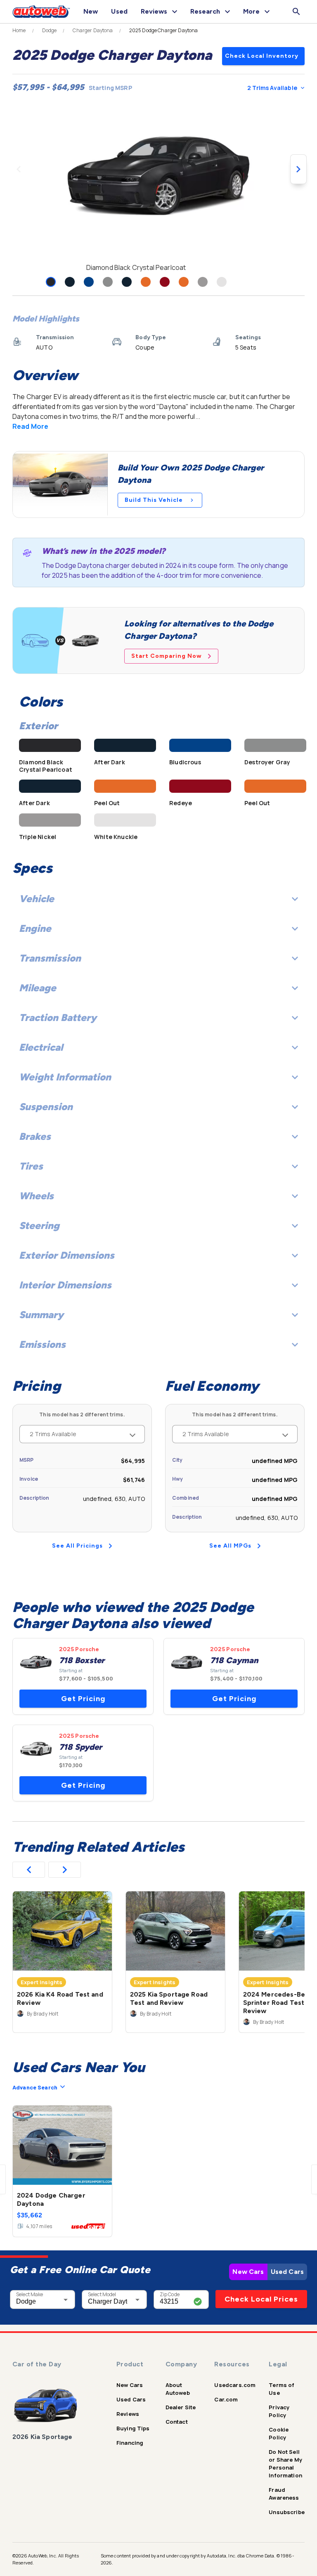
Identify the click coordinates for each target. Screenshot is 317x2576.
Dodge (50, 31)
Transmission (50, 958)
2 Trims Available (272, 88)
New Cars (248, 2272)
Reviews (128, 2414)
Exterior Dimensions (67, 1255)
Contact (177, 2422)
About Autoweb (178, 2389)
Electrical (41, 1047)
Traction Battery (58, 1017)
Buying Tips (133, 2428)
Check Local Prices (261, 2299)
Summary (41, 1315)
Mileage (38, 988)
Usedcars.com (235, 2385)
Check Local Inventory (262, 56)
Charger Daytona (93, 31)
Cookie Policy (279, 2433)
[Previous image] (19, 169)
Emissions (42, 1344)
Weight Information (65, 1077)
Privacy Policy (279, 2411)
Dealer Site (181, 2407)
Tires (31, 1166)
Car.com (226, 2399)
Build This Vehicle (154, 500)
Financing (130, 2443)
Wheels (36, 1196)
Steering (39, 1225)
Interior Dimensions (65, 1285)
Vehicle (37, 899)
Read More (30, 426)
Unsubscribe (287, 2512)
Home (19, 31)
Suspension (46, 1107)
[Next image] (298, 169)
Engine (35, 928)
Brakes (35, 1136)
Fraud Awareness (284, 2494)
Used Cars (287, 2272)
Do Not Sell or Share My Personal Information (285, 2464)
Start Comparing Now (167, 656)
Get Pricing (83, 1699)
